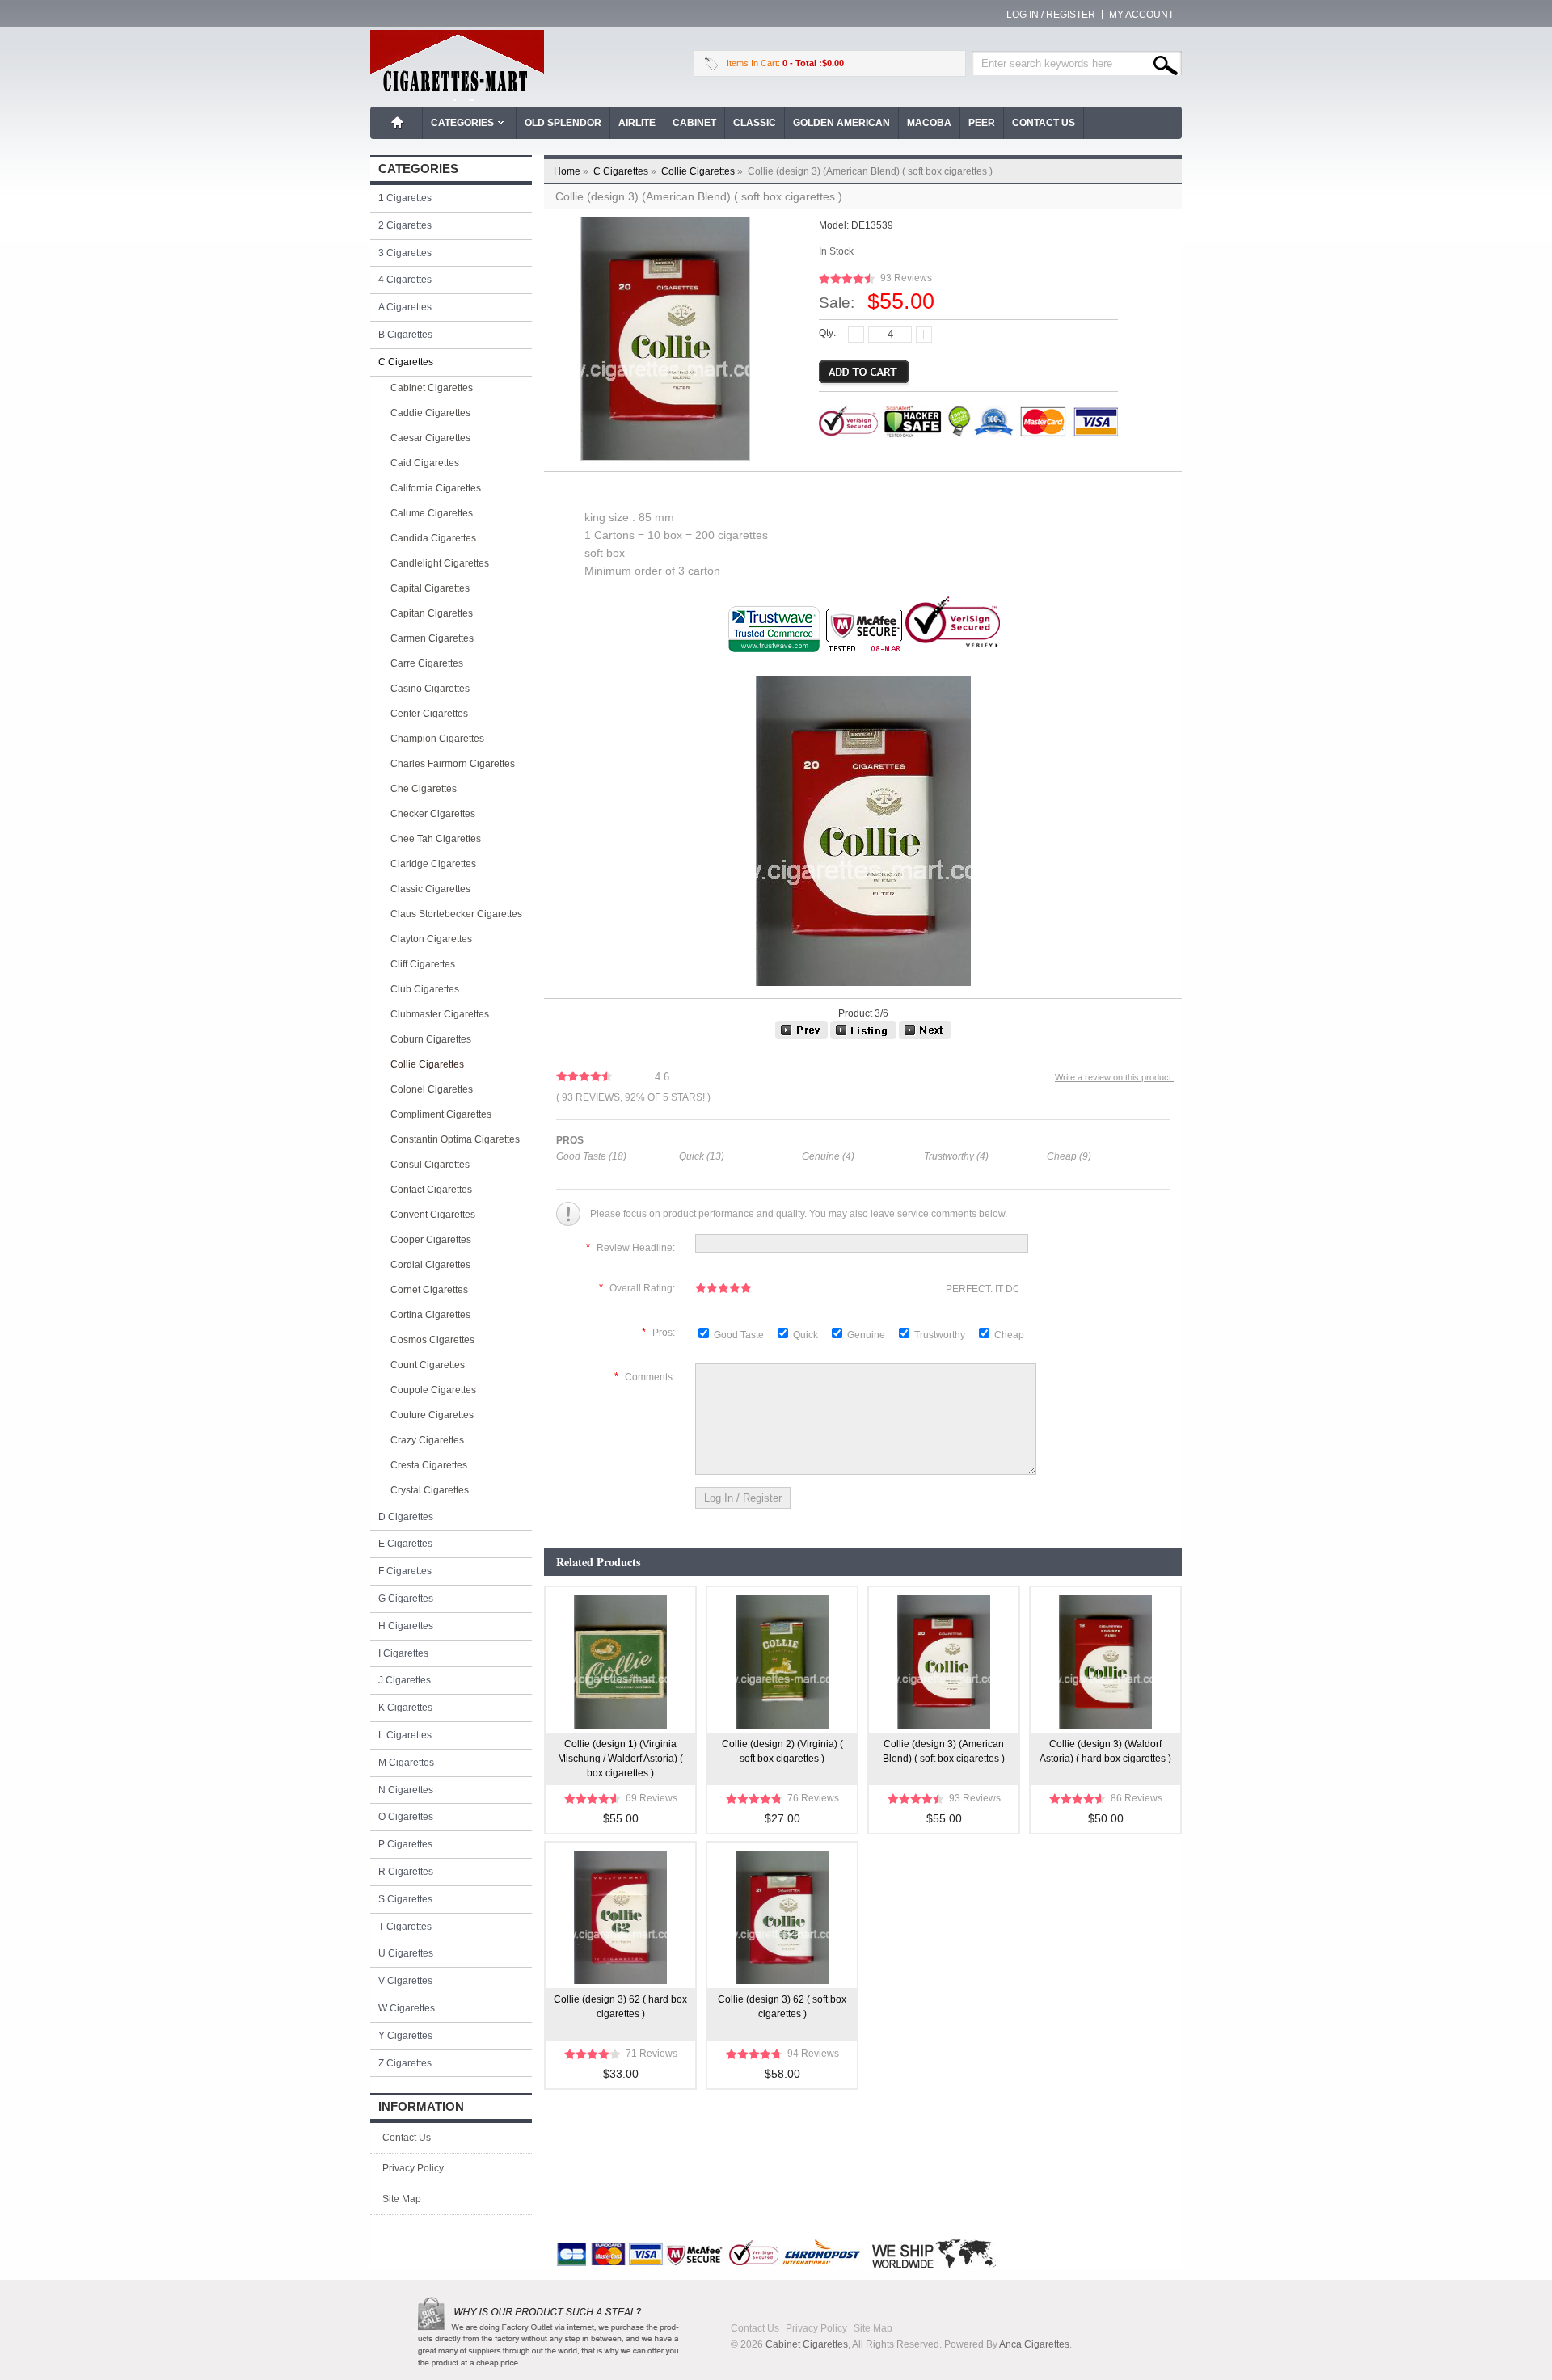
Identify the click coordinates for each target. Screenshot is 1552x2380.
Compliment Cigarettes (441, 1114)
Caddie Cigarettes (430, 413)
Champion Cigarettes (437, 739)
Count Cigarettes (428, 1365)
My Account (1141, 15)
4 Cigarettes (405, 280)
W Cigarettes (407, 2008)
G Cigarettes (406, 1599)
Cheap (1009, 1335)
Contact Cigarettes (431, 1190)
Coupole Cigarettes (433, 1390)
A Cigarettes (405, 307)
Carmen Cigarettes (432, 638)
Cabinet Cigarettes (432, 388)
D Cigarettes (406, 1517)
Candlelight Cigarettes (440, 563)
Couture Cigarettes (432, 1415)
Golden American (841, 123)
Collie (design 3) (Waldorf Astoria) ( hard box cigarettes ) (1105, 1751)
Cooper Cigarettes (431, 1240)
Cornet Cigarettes (429, 1290)
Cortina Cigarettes (430, 1315)
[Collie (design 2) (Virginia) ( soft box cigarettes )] (801, 1036)
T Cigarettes (405, 1927)
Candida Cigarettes (433, 538)
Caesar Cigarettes (430, 438)
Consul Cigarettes (430, 1165)
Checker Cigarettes (433, 814)
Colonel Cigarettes (432, 1089)
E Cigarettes (405, 1544)
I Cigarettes (403, 1653)
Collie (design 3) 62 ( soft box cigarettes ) (782, 2007)
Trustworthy (941, 1335)
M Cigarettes (406, 1763)
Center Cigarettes (429, 714)
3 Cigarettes (405, 253)
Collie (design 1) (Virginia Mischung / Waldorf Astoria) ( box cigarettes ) (620, 1759)
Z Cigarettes (405, 2063)
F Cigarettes (405, 1571)
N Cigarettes (406, 1790)
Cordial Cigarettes (430, 1265)
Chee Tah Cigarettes (436, 839)
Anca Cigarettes (1034, 2344)
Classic (755, 123)
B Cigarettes (405, 335)
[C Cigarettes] (863, 1036)
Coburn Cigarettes (431, 1039)
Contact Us (1044, 123)
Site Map (402, 2199)
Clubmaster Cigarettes (440, 1014)
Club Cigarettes (425, 989)
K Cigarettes (405, 1708)
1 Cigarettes (405, 198)
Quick (806, 1335)
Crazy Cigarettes (427, 1440)
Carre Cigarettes (427, 663)
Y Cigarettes (405, 2036)
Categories (462, 123)
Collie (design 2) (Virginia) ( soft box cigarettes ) (782, 1751)
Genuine (867, 1335)
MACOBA (929, 123)
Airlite (637, 123)
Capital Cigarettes (430, 588)
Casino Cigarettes (430, 689)
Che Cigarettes (424, 789)
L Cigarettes (405, 1735)
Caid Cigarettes (425, 463)
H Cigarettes (406, 1626)
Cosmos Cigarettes (432, 1340)
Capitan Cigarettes (432, 613)
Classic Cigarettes (430, 889)
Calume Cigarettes (432, 513)
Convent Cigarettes (433, 1215)
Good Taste (740, 1335)
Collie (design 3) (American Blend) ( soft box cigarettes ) (944, 1751)
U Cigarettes (406, 1953)
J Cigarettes (405, 1680)
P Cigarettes (405, 1844)
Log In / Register (1051, 15)
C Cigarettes (626, 171)
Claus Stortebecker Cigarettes (456, 914)
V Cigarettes (405, 1981)
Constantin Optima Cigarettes (455, 1139)
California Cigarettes (436, 488)
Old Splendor (563, 123)
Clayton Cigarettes (431, 939)
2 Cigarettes (405, 225)
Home (398, 123)
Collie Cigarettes (703, 171)
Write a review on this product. (1114, 1077)
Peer (982, 123)
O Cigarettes (406, 1817)
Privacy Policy (413, 2168)
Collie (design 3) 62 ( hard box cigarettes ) (620, 2007)
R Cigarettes (406, 1872)
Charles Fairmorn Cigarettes (453, 764)
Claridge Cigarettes (433, 864)
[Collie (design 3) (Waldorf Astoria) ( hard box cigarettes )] (925, 1036)
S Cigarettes (405, 1899)
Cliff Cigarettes (423, 964)
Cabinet (694, 123)
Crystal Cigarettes (430, 1490)
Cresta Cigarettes (429, 1465)
